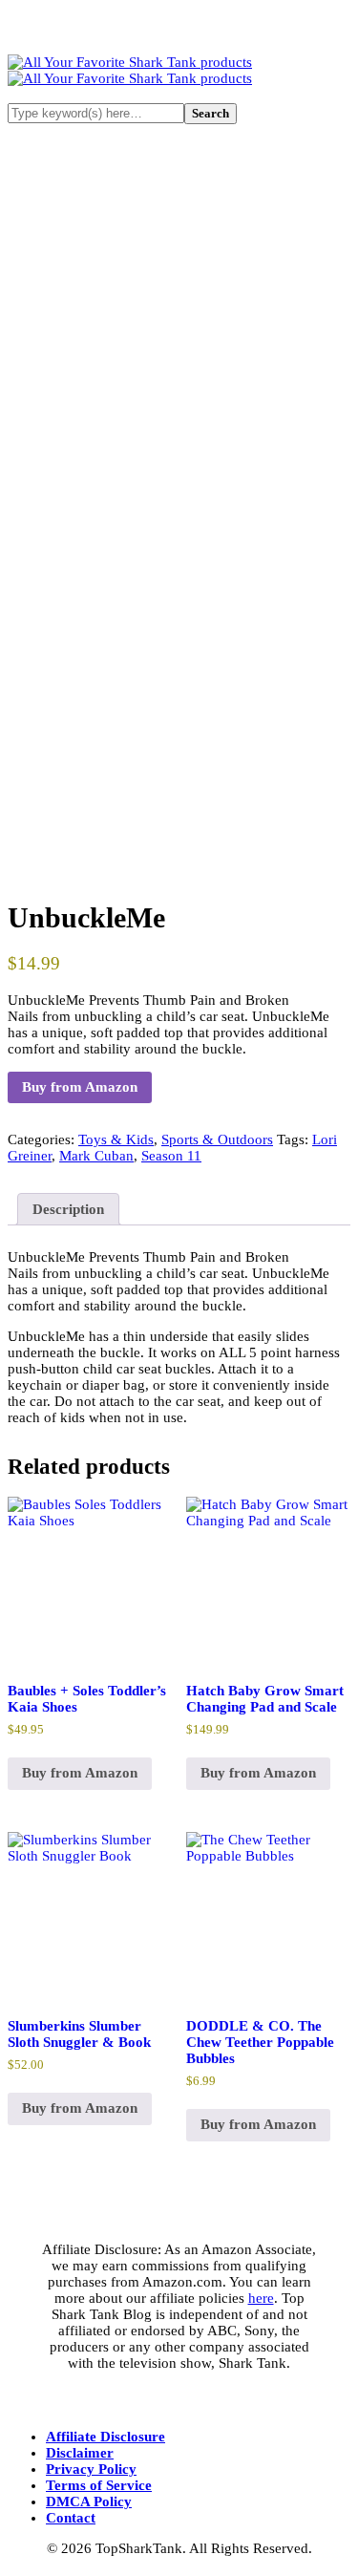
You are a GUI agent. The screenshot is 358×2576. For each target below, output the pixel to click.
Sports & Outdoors (217, 1139)
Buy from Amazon (80, 1087)
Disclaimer (80, 2453)
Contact (71, 2518)
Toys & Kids (116, 1139)
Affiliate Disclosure (105, 2437)
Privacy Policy (91, 2469)
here (261, 2298)
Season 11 (171, 1156)
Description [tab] (68, 1209)
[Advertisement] (179, 341)
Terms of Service (99, 2485)
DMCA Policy (89, 2501)
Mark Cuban (96, 1156)
